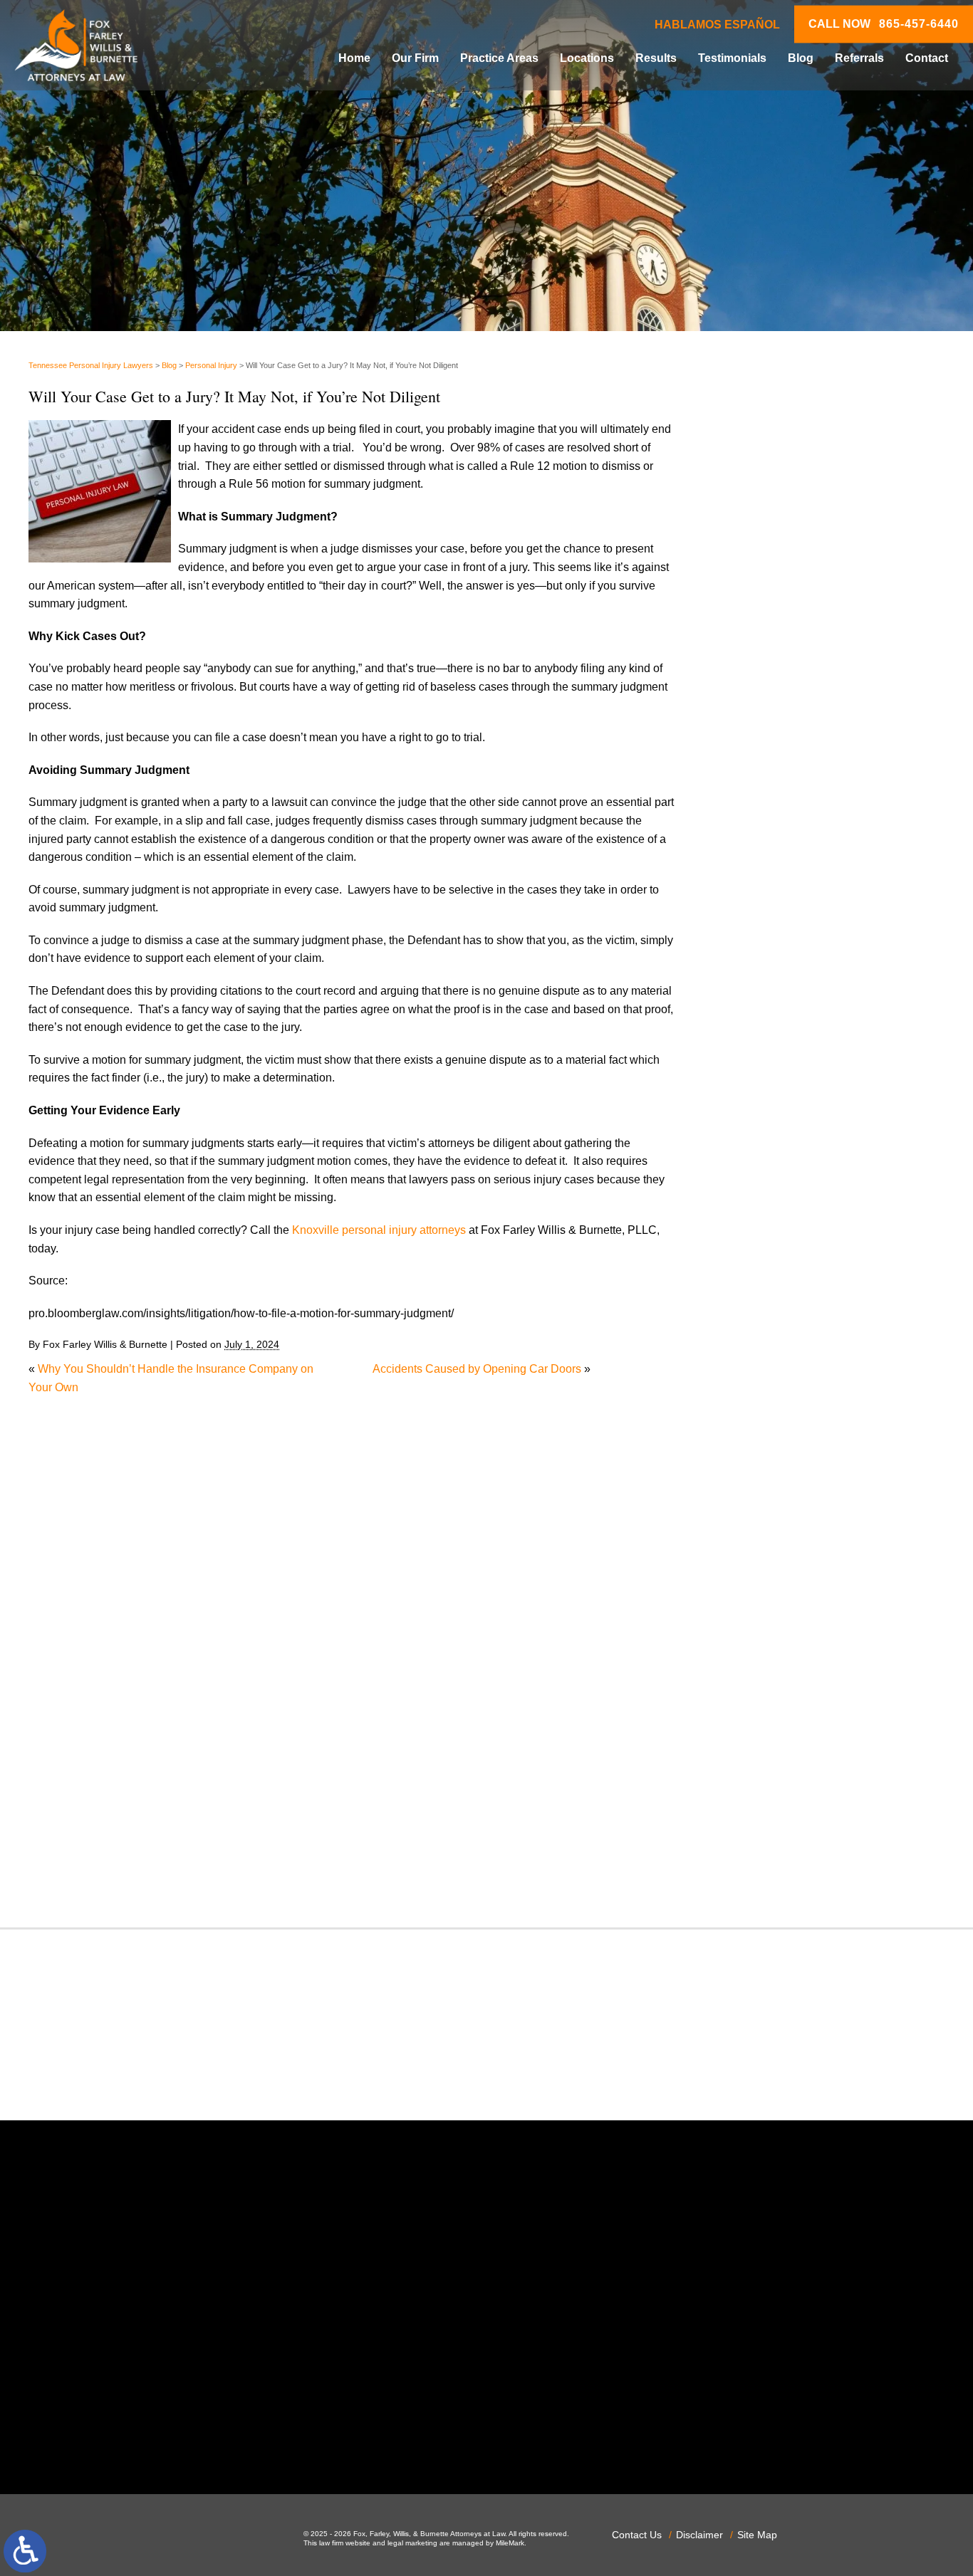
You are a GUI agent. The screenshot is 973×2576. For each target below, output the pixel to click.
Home (354, 58)
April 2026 (757, 897)
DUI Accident (764, 1274)
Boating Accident (774, 1056)
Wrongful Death (770, 1876)
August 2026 (763, 824)
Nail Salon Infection (780, 1493)
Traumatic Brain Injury (786, 1802)
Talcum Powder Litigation (795, 1766)
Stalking (751, 1748)
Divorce (750, 1219)
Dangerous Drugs (776, 1165)
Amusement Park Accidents (800, 1019)
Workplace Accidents (784, 1857)
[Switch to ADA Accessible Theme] (25, 2551)
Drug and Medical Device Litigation (819, 1256)
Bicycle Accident (772, 1037)
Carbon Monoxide (776, 1128)
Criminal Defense (775, 1147)
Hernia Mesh (763, 1384)
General (751, 1365)
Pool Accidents (769, 1602)
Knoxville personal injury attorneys (379, 1230)
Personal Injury (211, 365)
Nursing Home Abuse (785, 1530)
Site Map (757, 2535)
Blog (801, 58)
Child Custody (767, 1329)
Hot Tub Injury (766, 1402)
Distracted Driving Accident (799, 1201)
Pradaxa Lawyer (772, 1620)
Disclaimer (699, 2535)
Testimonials (732, 58)
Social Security (769, 1730)
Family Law (760, 1310)
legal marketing (412, 2543)
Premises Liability (776, 1639)
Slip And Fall (763, 1711)
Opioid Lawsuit (769, 1548)
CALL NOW (884, 24)
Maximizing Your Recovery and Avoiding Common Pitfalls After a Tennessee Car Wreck (833, 608)
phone (204, 2436)
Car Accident (763, 1092)
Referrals (859, 58)
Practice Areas (499, 58)
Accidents (756, 1001)
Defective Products (779, 1183)
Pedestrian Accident (781, 1566)
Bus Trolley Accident (782, 1074)
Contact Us (637, 2535)
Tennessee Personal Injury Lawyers (91, 365)
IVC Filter (755, 1420)
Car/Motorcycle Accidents (795, 1110)
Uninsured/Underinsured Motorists (817, 1839)
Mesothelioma (766, 1456)
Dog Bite (753, 1238)
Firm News (758, 1347)
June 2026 (758, 861)
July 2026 (755, 843)
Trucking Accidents (779, 1821)
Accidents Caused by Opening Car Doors (477, 1369)
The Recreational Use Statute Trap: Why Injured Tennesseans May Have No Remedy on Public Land (833, 485)
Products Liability (774, 1675)
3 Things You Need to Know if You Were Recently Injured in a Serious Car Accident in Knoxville (838, 546)
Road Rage (760, 1693)
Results (656, 58)
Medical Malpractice (781, 1439)
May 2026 (756, 879)
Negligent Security (777, 1511)
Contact (927, 58)
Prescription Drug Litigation (800, 1657)
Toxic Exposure (770, 1785)
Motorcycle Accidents (784, 1475)
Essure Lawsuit (770, 1293)
